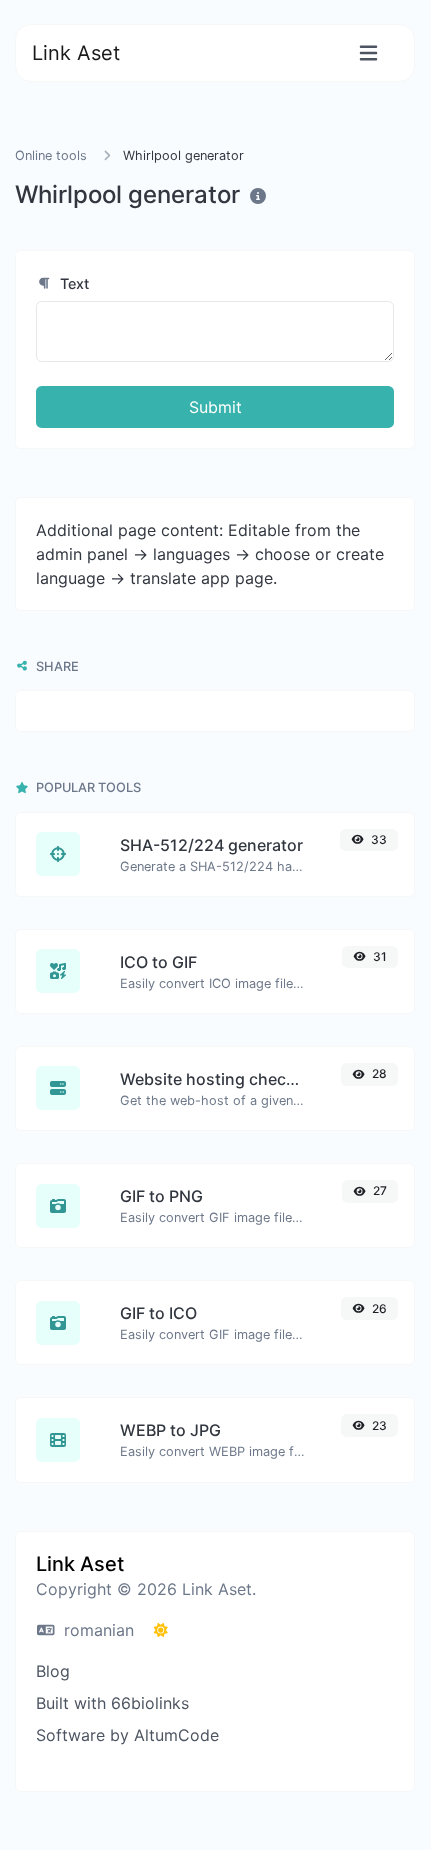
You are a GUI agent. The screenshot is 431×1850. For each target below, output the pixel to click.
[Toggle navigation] (368, 53)
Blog (53, 1671)
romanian (96, 1630)
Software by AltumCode (127, 1735)
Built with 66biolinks (112, 1703)
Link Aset (76, 53)
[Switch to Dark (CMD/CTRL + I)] (161, 1630)
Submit (215, 407)
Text (72, 283)
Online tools (51, 155)
